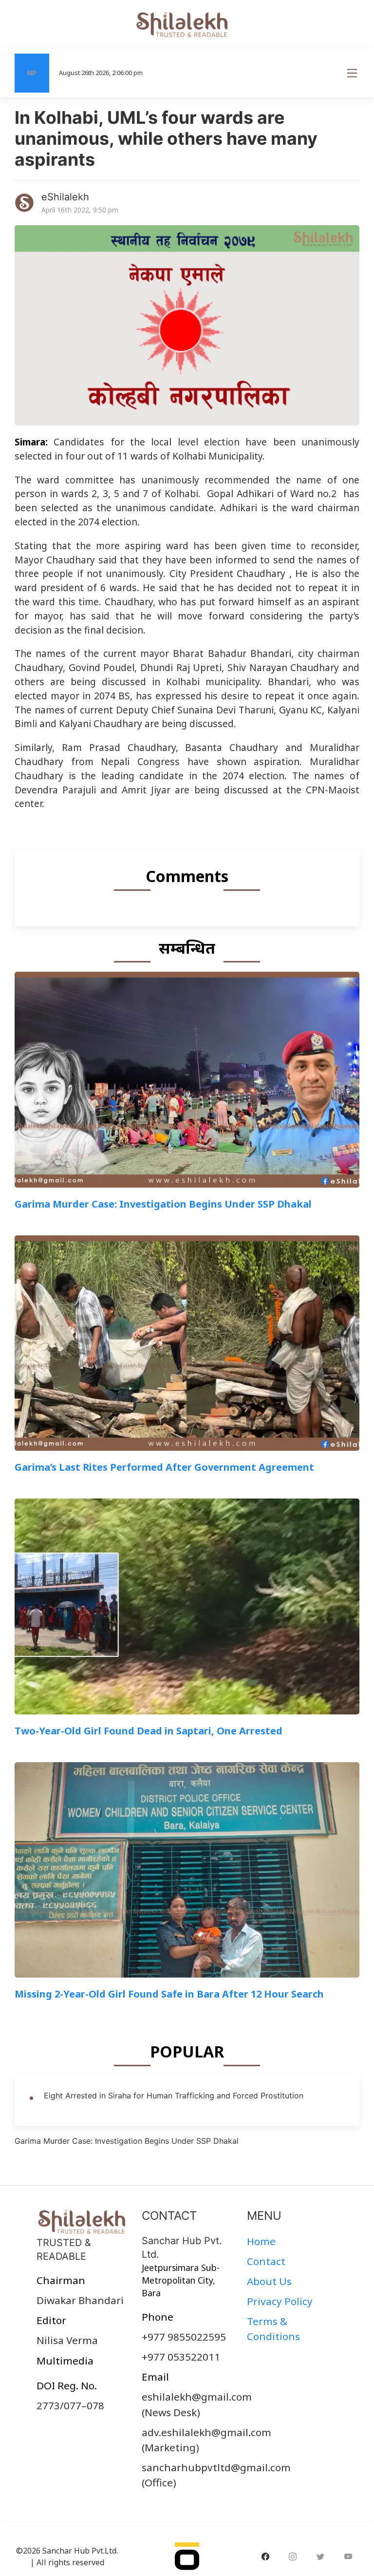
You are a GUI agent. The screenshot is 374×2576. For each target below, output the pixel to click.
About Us (269, 2281)
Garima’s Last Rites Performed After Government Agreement (164, 1467)
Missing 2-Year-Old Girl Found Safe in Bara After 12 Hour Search (169, 1994)
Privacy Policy (280, 2301)
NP (32, 73)
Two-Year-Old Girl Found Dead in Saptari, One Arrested (149, 1731)
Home (261, 2241)
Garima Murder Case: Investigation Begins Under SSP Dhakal (163, 1204)
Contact (266, 2261)
